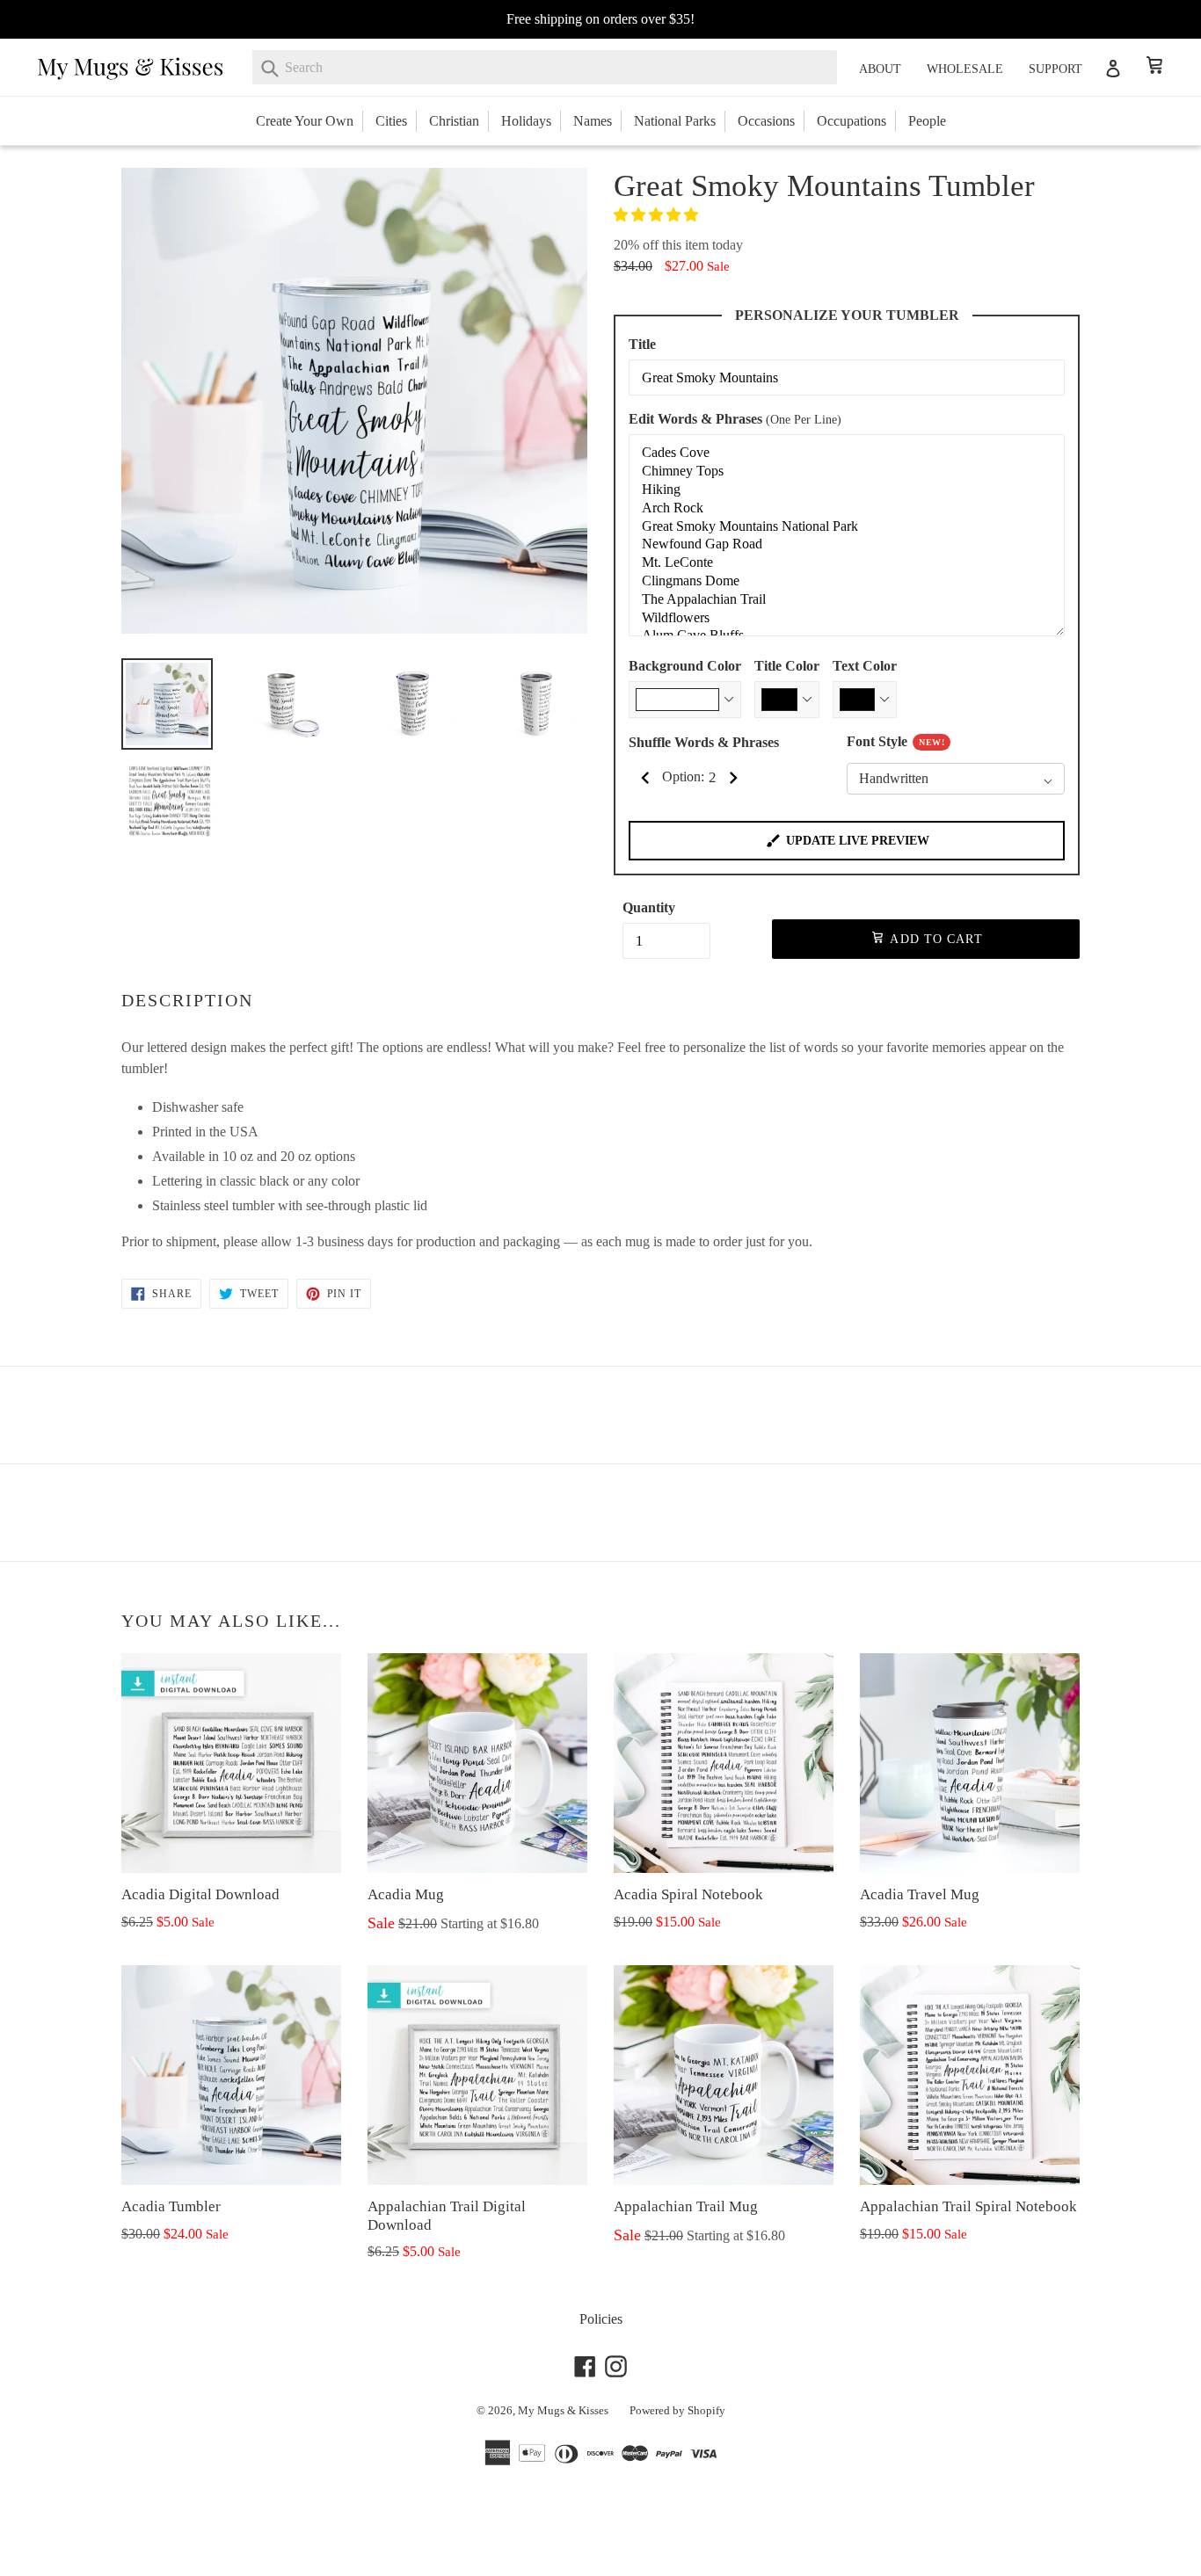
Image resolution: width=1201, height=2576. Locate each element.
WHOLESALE (965, 69)
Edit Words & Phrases (735, 419)
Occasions (766, 121)
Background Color (685, 666)
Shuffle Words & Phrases (704, 742)
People (927, 121)
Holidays (526, 121)
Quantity (649, 907)
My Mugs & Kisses (563, 2410)
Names (593, 121)
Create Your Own (305, 121)
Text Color (865, 666)
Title (642, 344)
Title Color (787, 666)
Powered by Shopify (677, 2410)
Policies (601, 2319)
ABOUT (880, 69)
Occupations (852, 121)
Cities (391, 121)
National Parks (675, 121)
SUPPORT (1055, 69)
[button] (658, 215)
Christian (454, 121)
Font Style (895, 741)
